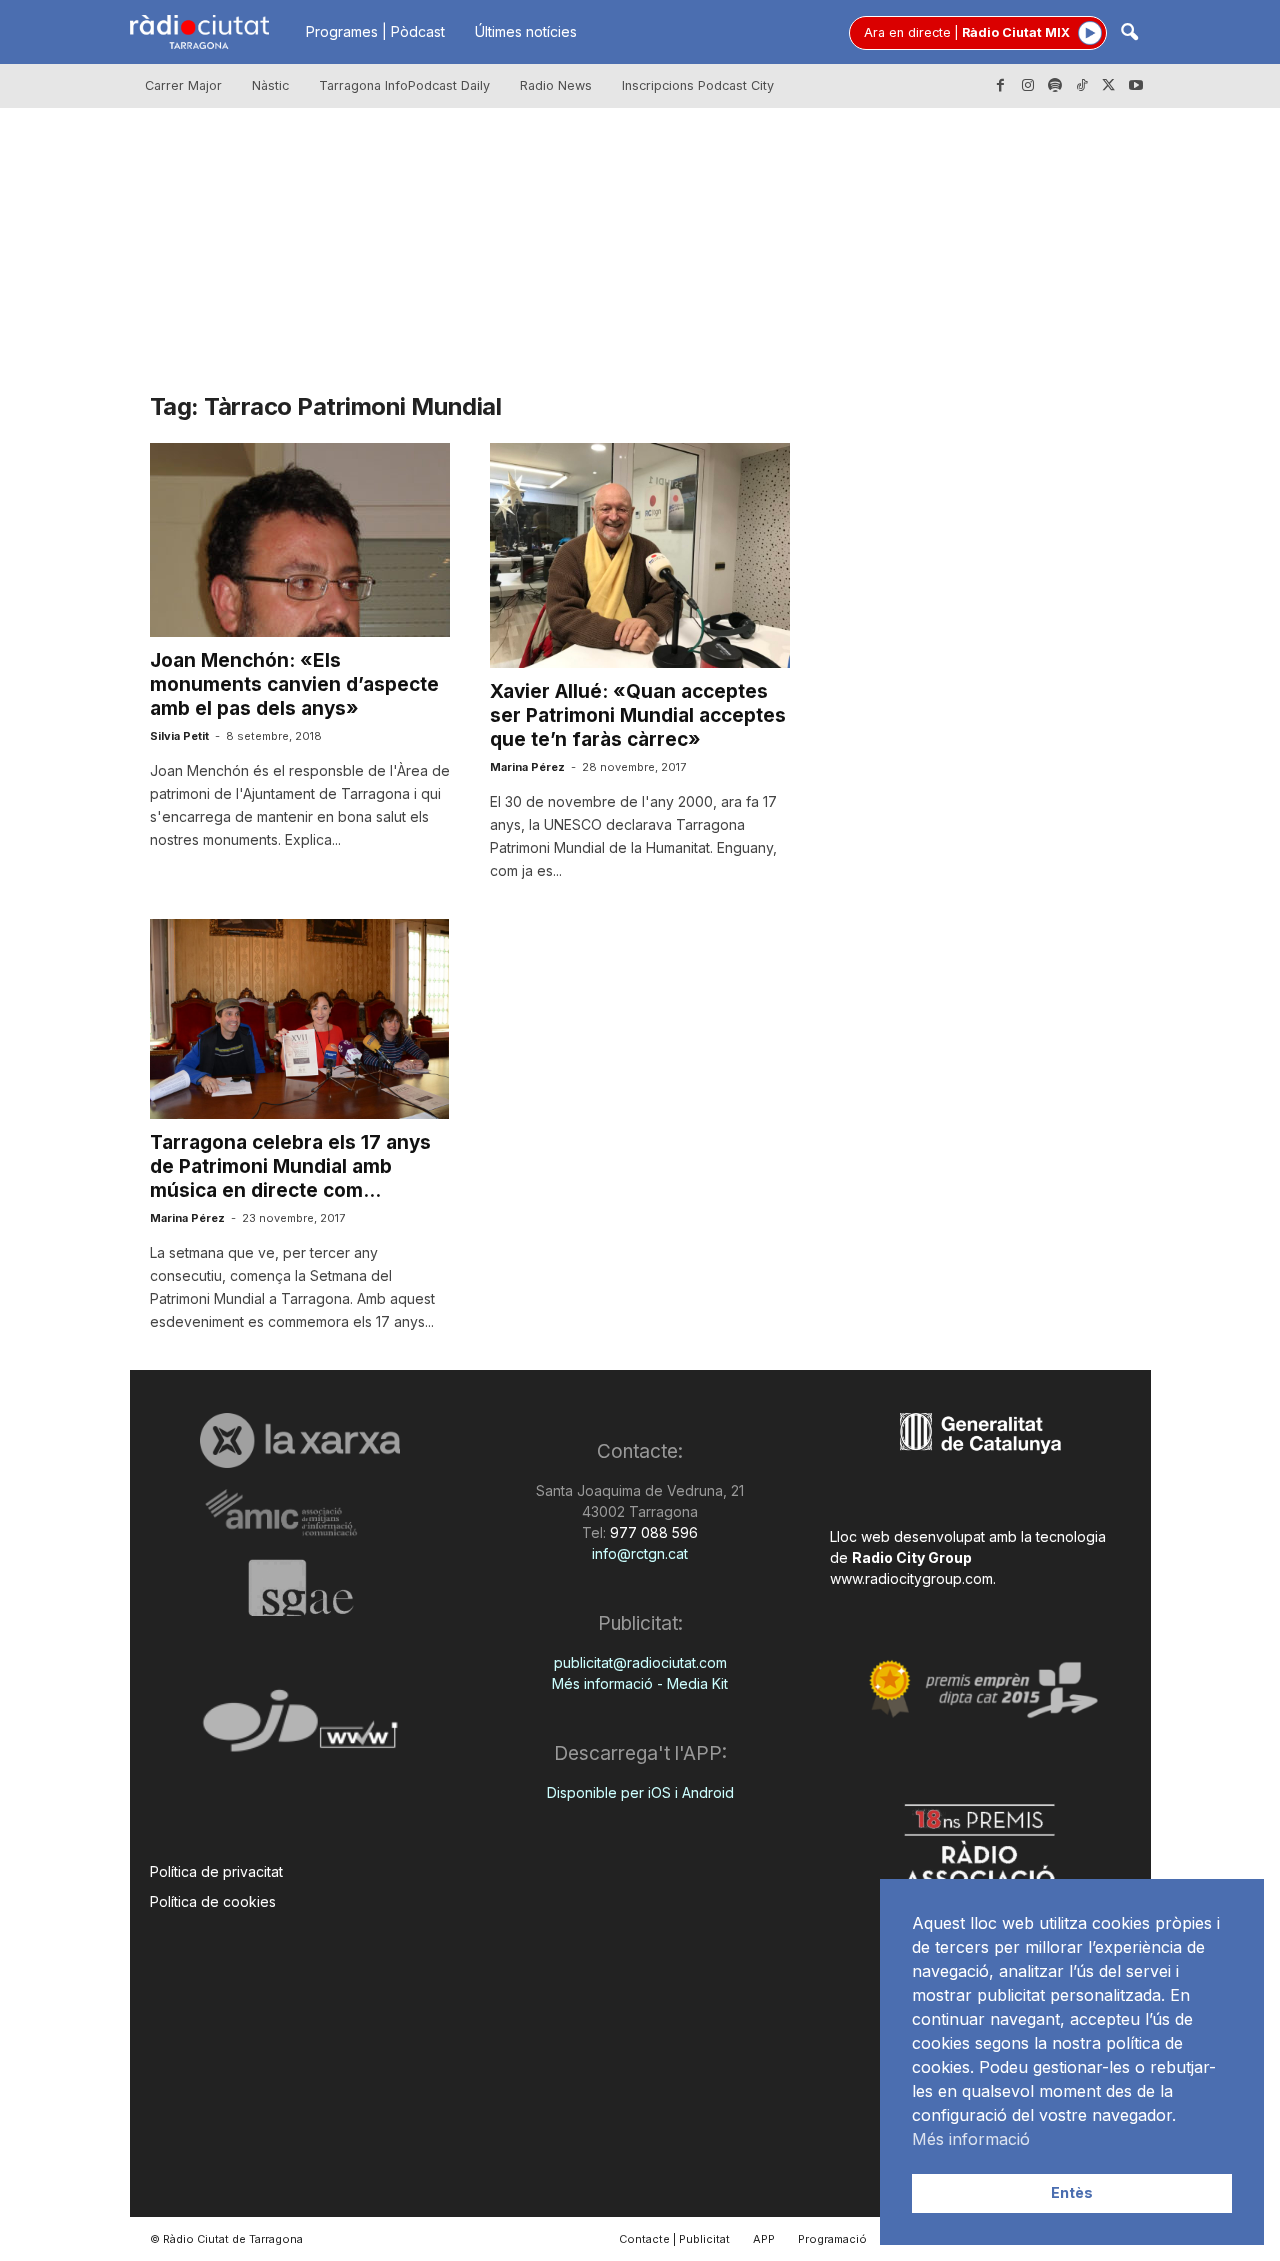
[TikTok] (1082, 86)
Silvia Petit (179, 736)
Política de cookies (213, 1901)
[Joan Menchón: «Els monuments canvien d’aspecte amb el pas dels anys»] (300, 540)
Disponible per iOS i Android (640, 1792)
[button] (1129, 33)
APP (764, 2239)
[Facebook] (1001, 86)
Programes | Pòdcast (375, 31)
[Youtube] (1136, 86)
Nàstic (270, 85)
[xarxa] (300, 1440)
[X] (1109, 86)
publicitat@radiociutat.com (640, 1662)
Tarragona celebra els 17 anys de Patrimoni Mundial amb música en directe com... (290, 1166)
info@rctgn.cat (640, 1553)
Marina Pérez (527, 767)
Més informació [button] (971, 2139)
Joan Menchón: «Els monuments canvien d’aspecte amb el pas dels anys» (294, 684)
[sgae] (300, 1588)
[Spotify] (1055, 86)
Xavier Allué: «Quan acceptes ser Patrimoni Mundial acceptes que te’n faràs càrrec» (638, 715)
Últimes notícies (526, 31)
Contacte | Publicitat (674, 2239)
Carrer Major (183, 85)
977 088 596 (652, 1532)
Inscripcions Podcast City (698, 85)
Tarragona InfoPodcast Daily (404, 85)
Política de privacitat (216, 1871)
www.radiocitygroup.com (911, 1578)
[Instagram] (1028, 86)
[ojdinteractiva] (300, 1728)
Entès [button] (1072, 2192)
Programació (832, 2239)
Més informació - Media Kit (640, 1683)
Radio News (556, 85)
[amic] (300, 1513)
